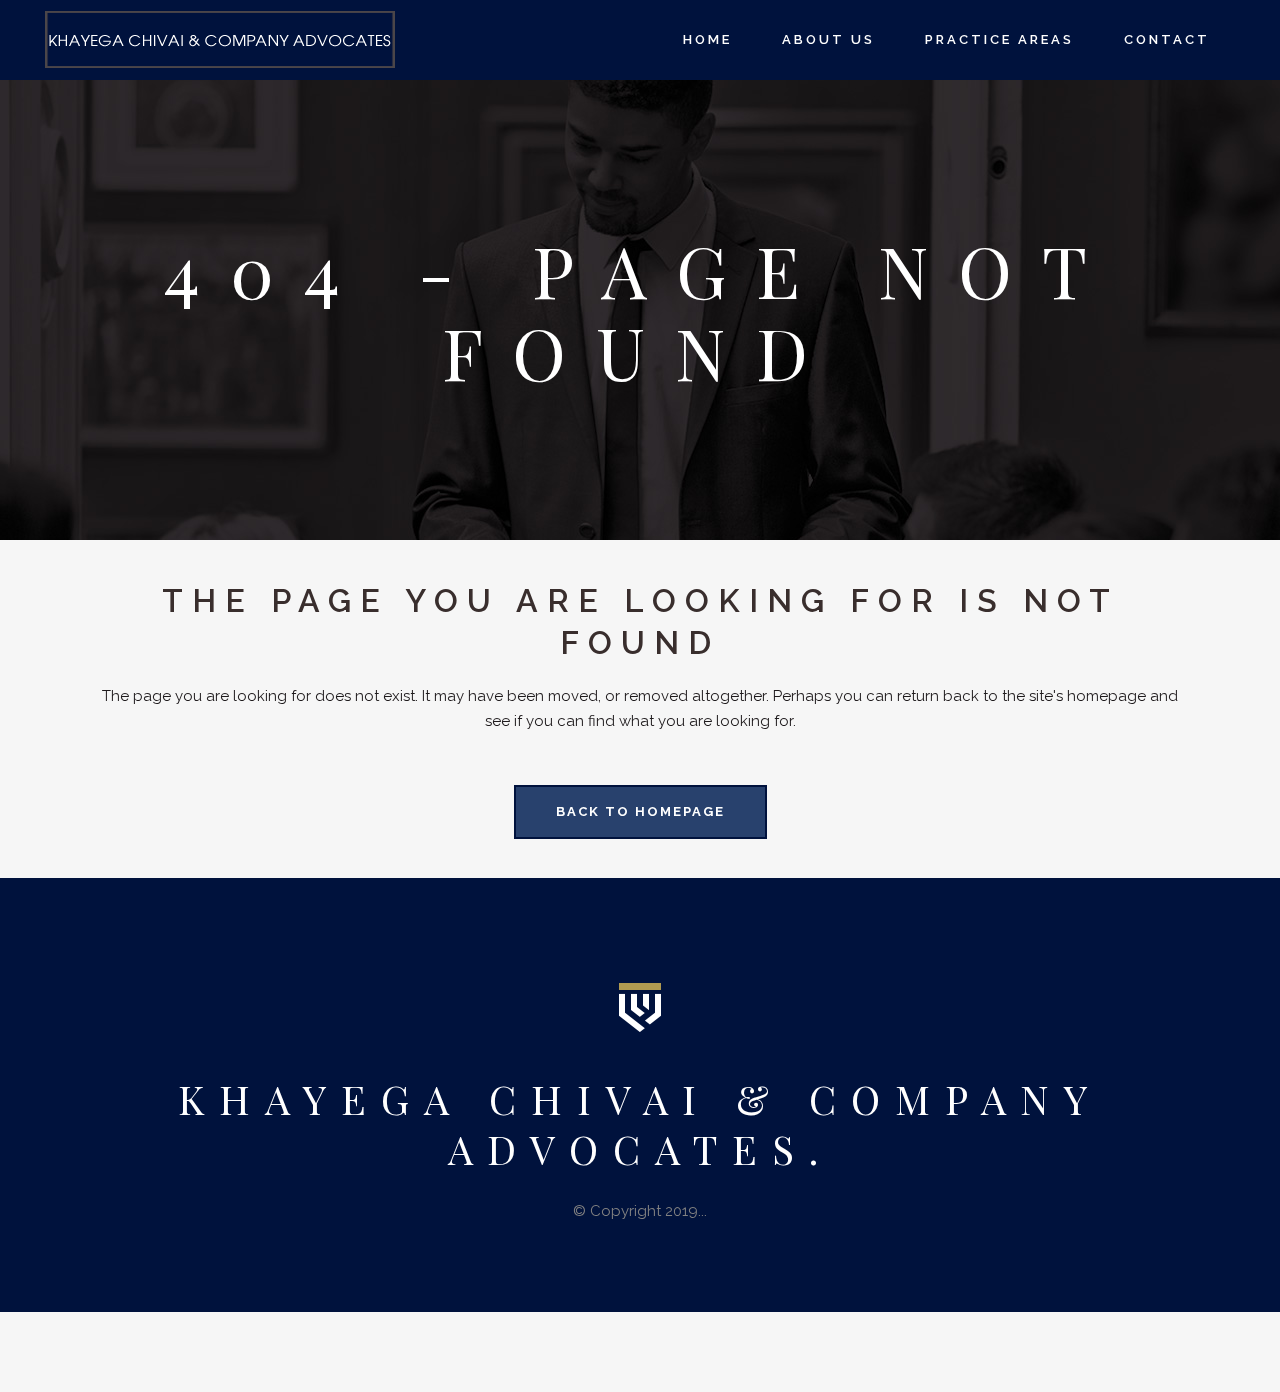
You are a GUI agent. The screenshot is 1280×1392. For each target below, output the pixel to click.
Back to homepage (640, 811)
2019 (681, 1211)
